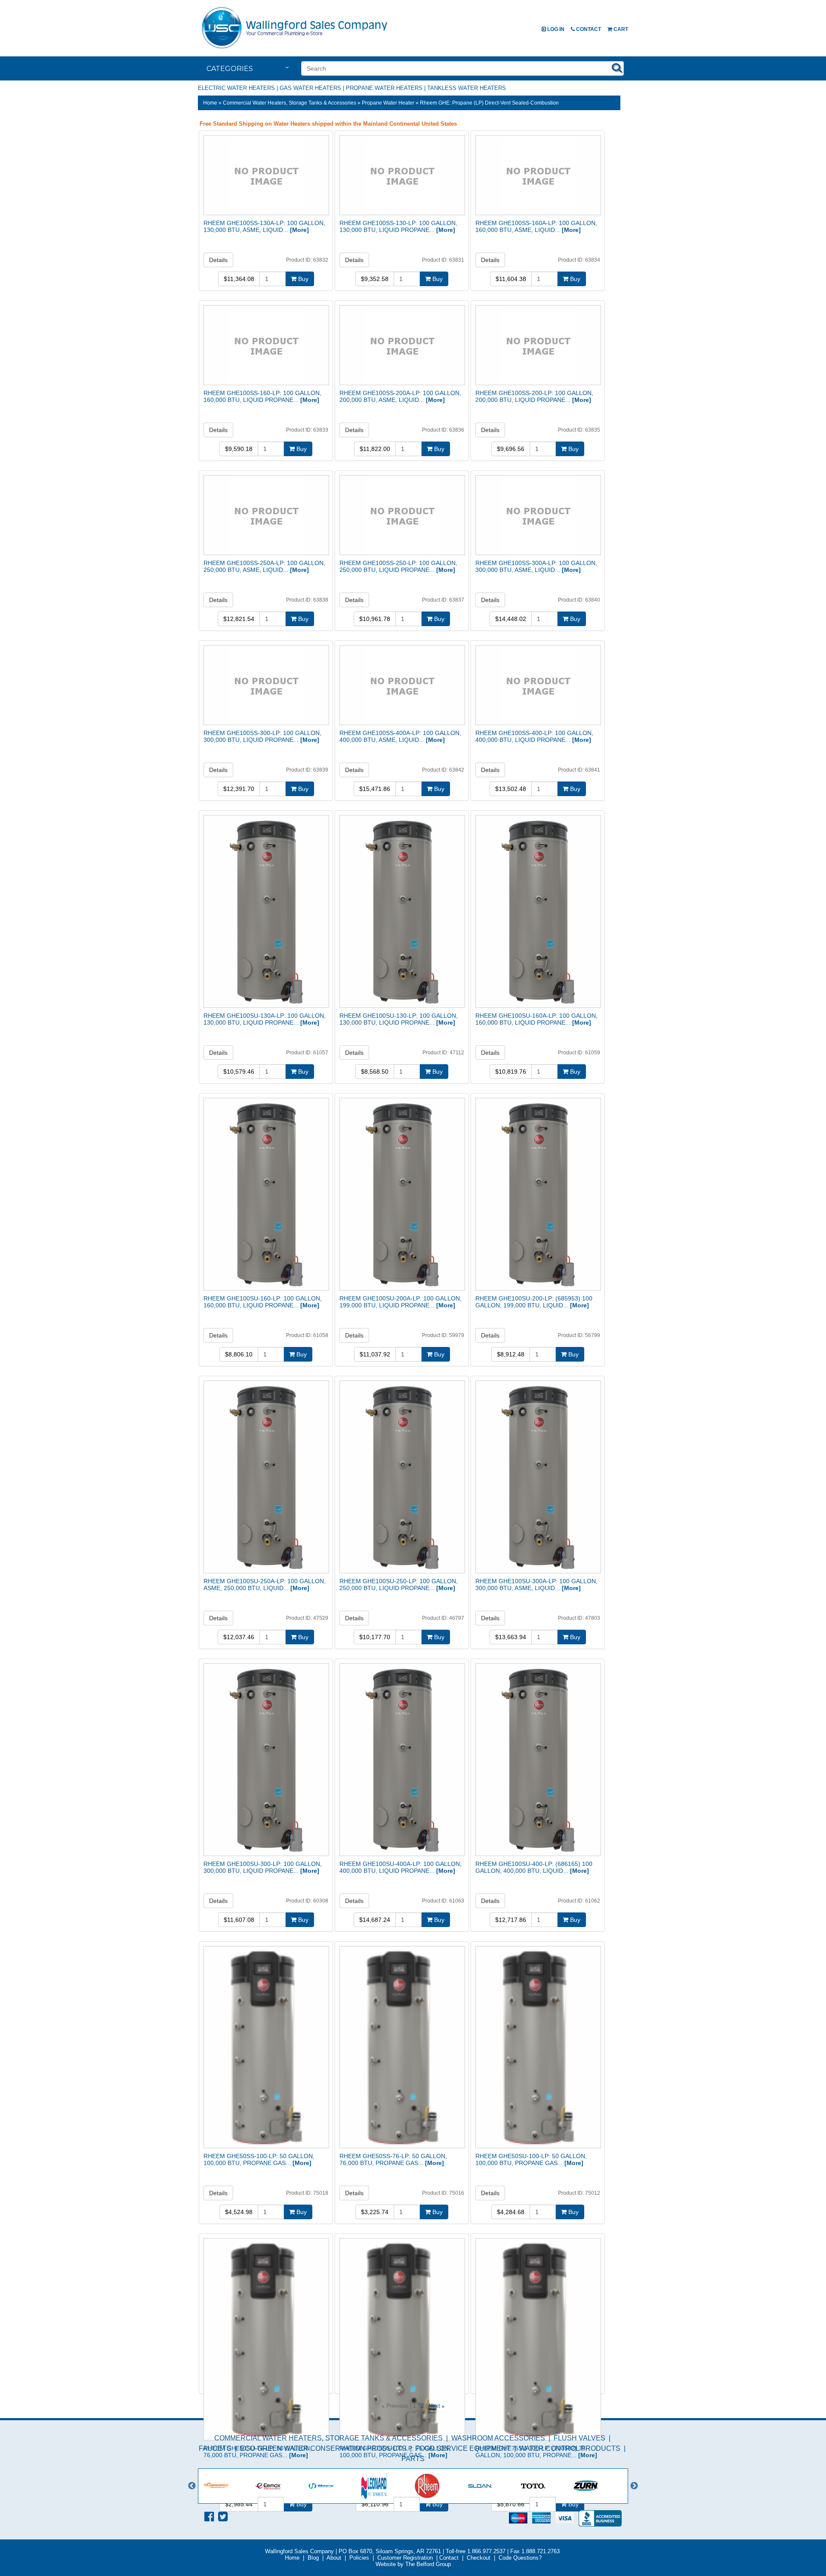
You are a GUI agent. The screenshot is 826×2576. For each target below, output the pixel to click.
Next (434, 2406)
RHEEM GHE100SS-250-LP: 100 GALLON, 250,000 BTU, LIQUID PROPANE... (398, 566)
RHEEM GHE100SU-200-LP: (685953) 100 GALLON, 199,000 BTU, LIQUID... (534, 1302)
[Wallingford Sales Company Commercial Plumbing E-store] (295, 49)
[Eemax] (282, 2486)
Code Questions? (520, 2558)
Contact (588, 29)
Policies (359, 2558)
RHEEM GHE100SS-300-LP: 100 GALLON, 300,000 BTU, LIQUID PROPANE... (262, 736)
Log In (555, 29)
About (334, 2558)
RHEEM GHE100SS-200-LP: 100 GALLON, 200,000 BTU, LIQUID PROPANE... (534, 396)
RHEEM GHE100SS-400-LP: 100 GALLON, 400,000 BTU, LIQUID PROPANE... (534, 736)
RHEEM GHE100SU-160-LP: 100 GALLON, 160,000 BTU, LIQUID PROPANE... (263, 1302)
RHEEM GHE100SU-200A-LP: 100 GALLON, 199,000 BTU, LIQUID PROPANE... (401, 1302)
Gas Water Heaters (310, 88)
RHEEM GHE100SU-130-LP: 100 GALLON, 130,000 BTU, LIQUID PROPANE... (399, 1019)
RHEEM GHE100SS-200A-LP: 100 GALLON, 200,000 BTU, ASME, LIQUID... (400, 396)
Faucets (215, 2448)
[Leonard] (388, 2486)
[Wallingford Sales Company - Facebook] (209, 2517)
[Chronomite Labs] (229, 2486)
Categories (230, 69)
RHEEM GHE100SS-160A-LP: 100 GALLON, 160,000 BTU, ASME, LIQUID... (536, 226)
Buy (302, 279)
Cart (620, 29)
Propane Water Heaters (384, 88)
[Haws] (335, 2486)
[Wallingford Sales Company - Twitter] (223, 2517)
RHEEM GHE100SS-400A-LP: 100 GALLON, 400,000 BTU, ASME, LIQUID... (400, 736)
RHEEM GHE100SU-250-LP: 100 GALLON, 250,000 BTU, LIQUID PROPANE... (399, 1585)
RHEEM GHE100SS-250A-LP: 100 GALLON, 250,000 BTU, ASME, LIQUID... (264, 566)
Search (617, 68)
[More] (299, 230)
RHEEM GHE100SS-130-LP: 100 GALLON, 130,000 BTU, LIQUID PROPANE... (398, 226)
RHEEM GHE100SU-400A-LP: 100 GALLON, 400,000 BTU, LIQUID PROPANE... (401, 1867)
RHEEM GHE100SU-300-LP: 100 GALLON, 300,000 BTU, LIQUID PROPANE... (263, 1867)
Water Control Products (570, 2448)
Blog (313, 2558)
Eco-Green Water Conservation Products (323, 2448)
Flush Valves (579, 2438)
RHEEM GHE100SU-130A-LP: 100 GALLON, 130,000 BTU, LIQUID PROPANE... (265, 1019)
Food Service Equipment (463, 2448)
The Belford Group (428, 2564)
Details (218, 260)
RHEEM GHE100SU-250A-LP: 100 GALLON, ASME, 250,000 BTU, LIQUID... (265, 1585)
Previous (192, 2486)
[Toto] (547, 2486)
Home (210, 103)
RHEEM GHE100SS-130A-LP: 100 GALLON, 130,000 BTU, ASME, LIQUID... (264, 226)
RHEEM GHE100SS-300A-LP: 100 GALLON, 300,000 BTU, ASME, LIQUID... (536, 566)
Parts (413, 2459)
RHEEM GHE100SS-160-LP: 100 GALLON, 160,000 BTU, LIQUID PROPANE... (262, 396)
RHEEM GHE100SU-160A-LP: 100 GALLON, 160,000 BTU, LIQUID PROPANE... (536, 1019)
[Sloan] (494, 2486)
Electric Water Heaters (236, 88)
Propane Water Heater (388, 103)
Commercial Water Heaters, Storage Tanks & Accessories (290, 103)
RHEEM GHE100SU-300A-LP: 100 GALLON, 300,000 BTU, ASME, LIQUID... (536, 1585)
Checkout (479, 2558)
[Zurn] (599, 2486)
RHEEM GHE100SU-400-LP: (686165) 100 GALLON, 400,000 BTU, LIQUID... (534, 1867)
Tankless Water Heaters (467, 88)
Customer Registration (405, 2558)
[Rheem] (441, 2486)
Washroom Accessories (498, 2438)
